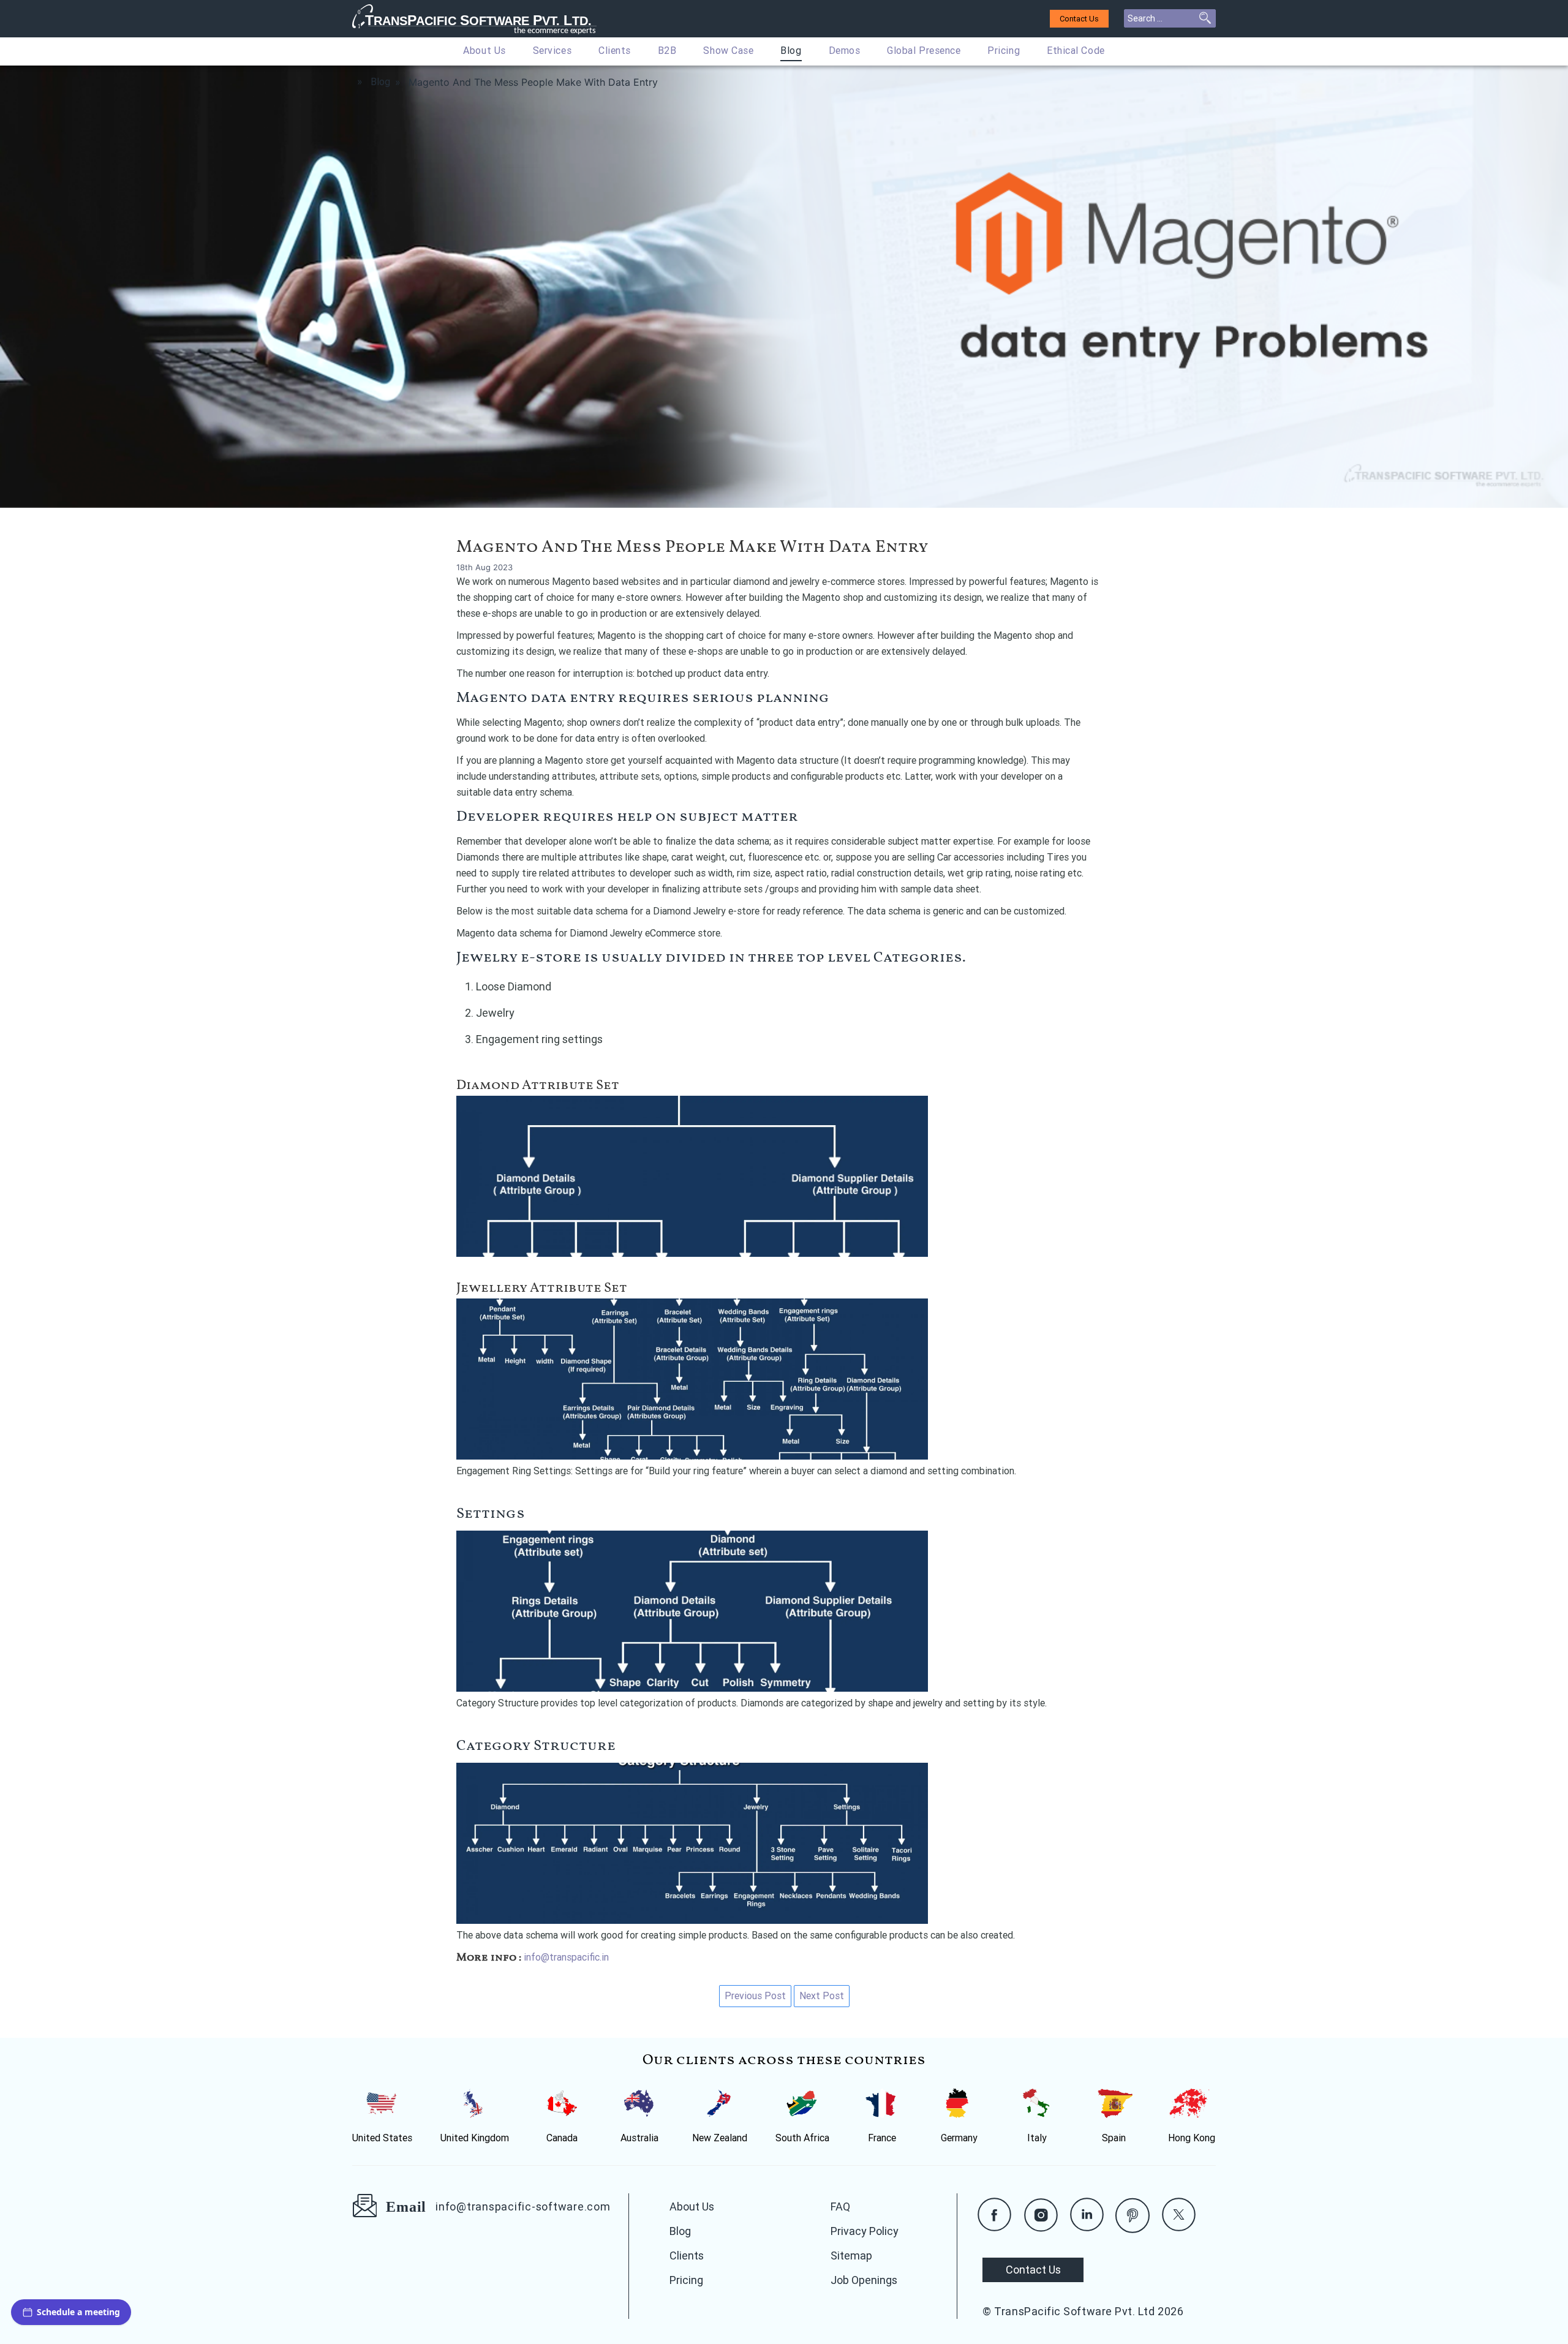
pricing (1004, 51)
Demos (845, 51)
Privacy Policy (865, 2231)
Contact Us (1079, 19)
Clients (615, 51)
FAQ (840, 2206)
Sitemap (851, 2255)
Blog (791, 51)
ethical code (1076, 51)
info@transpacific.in (566, 1957)
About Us (484, 51)
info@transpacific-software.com (523, 2206)
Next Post (822, 1996)
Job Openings (864, 2280)
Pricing (686, 2280)
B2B (667, 51)
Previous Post (755, 1996)
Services (552, 51)
